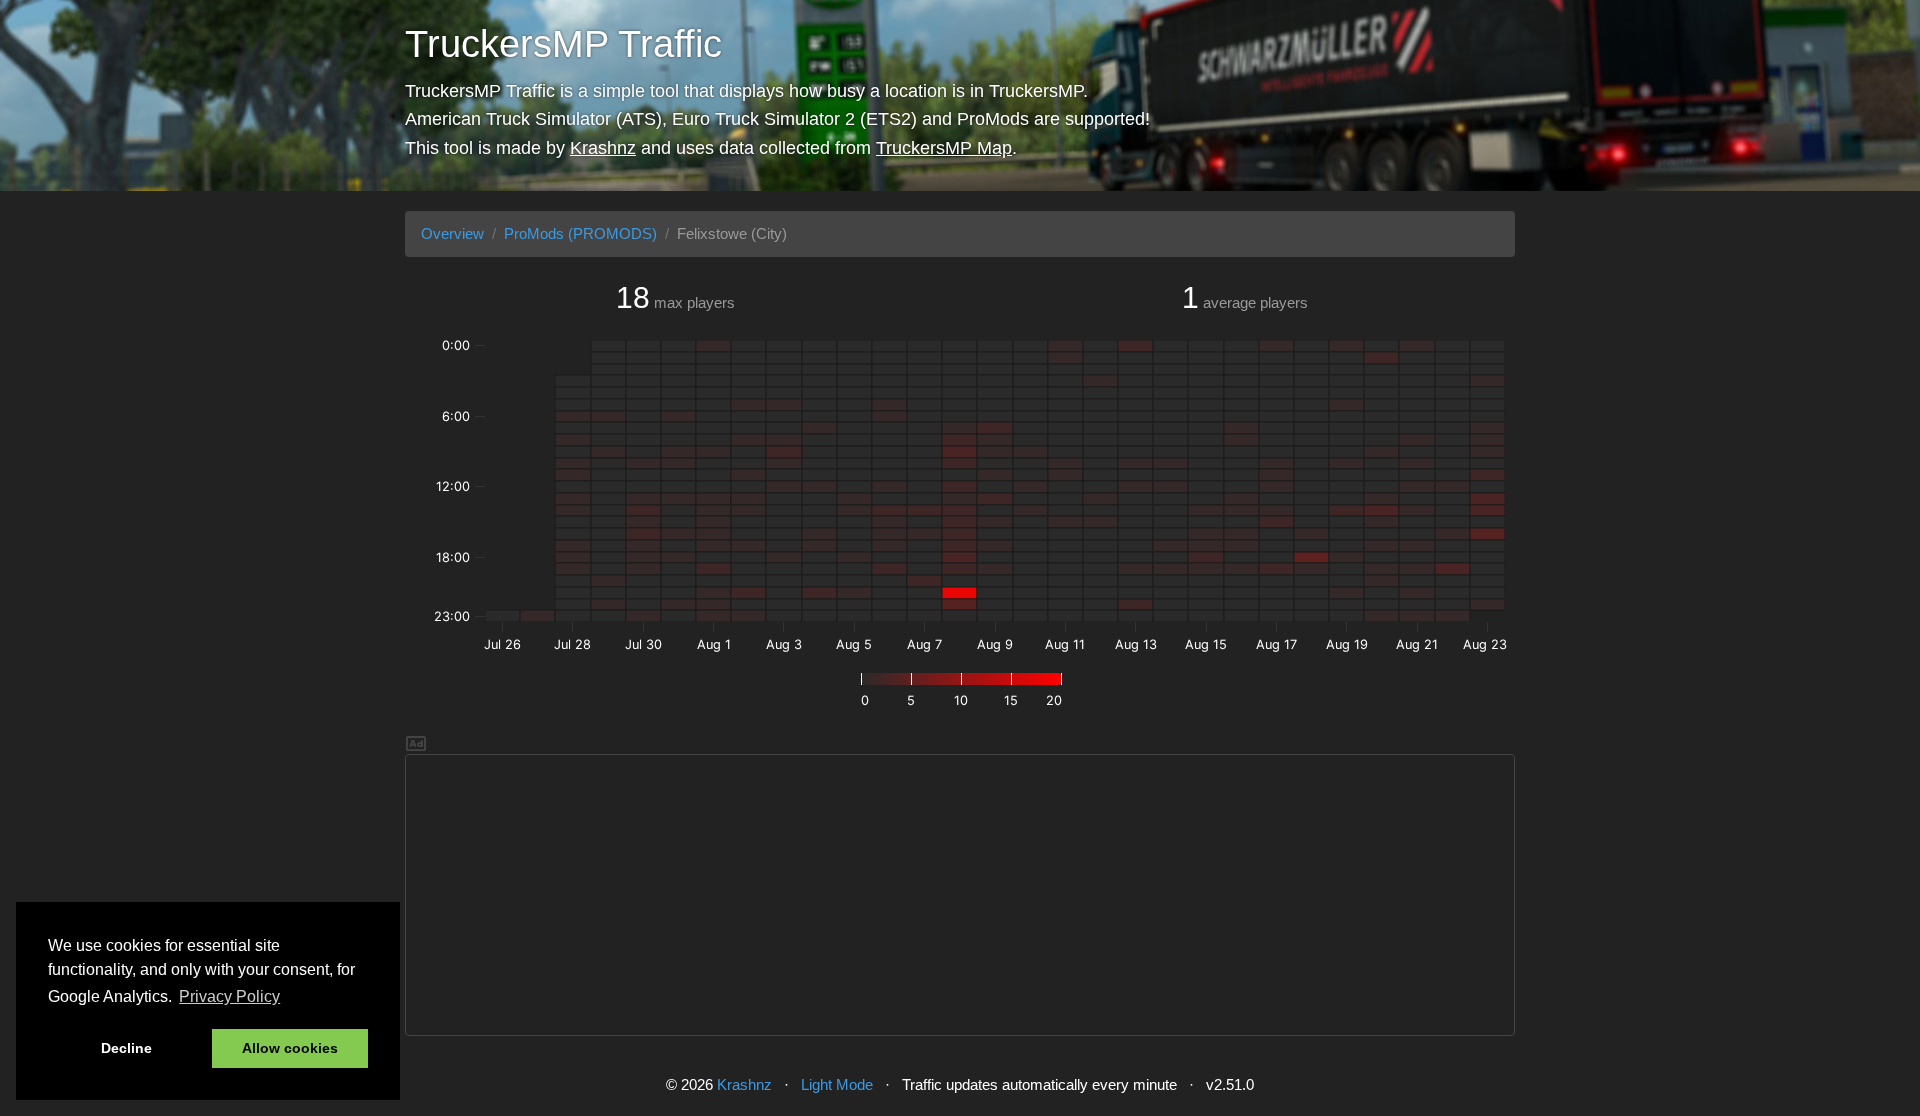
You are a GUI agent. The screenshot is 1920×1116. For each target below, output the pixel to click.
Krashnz (603, 148)
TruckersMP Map (944, 148)
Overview (452, 233)
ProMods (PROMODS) (580, 233)
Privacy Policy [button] (229, 996)
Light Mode (837, 1084)
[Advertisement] (960, 895)
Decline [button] (126, 1048)
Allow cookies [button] (290, 1048)
